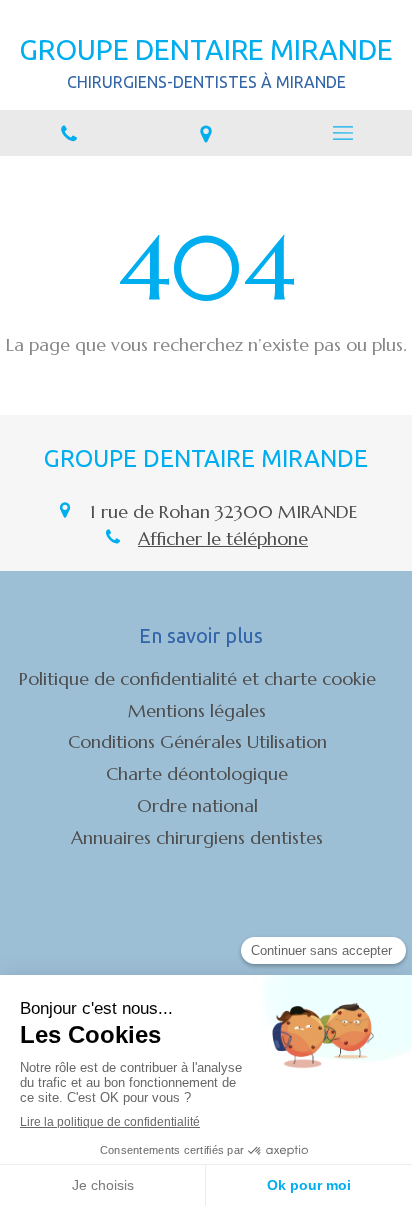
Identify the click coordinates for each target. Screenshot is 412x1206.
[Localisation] (205, 133)
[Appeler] (68, 133)
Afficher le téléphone (223, 538)
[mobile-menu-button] (343, 133)
